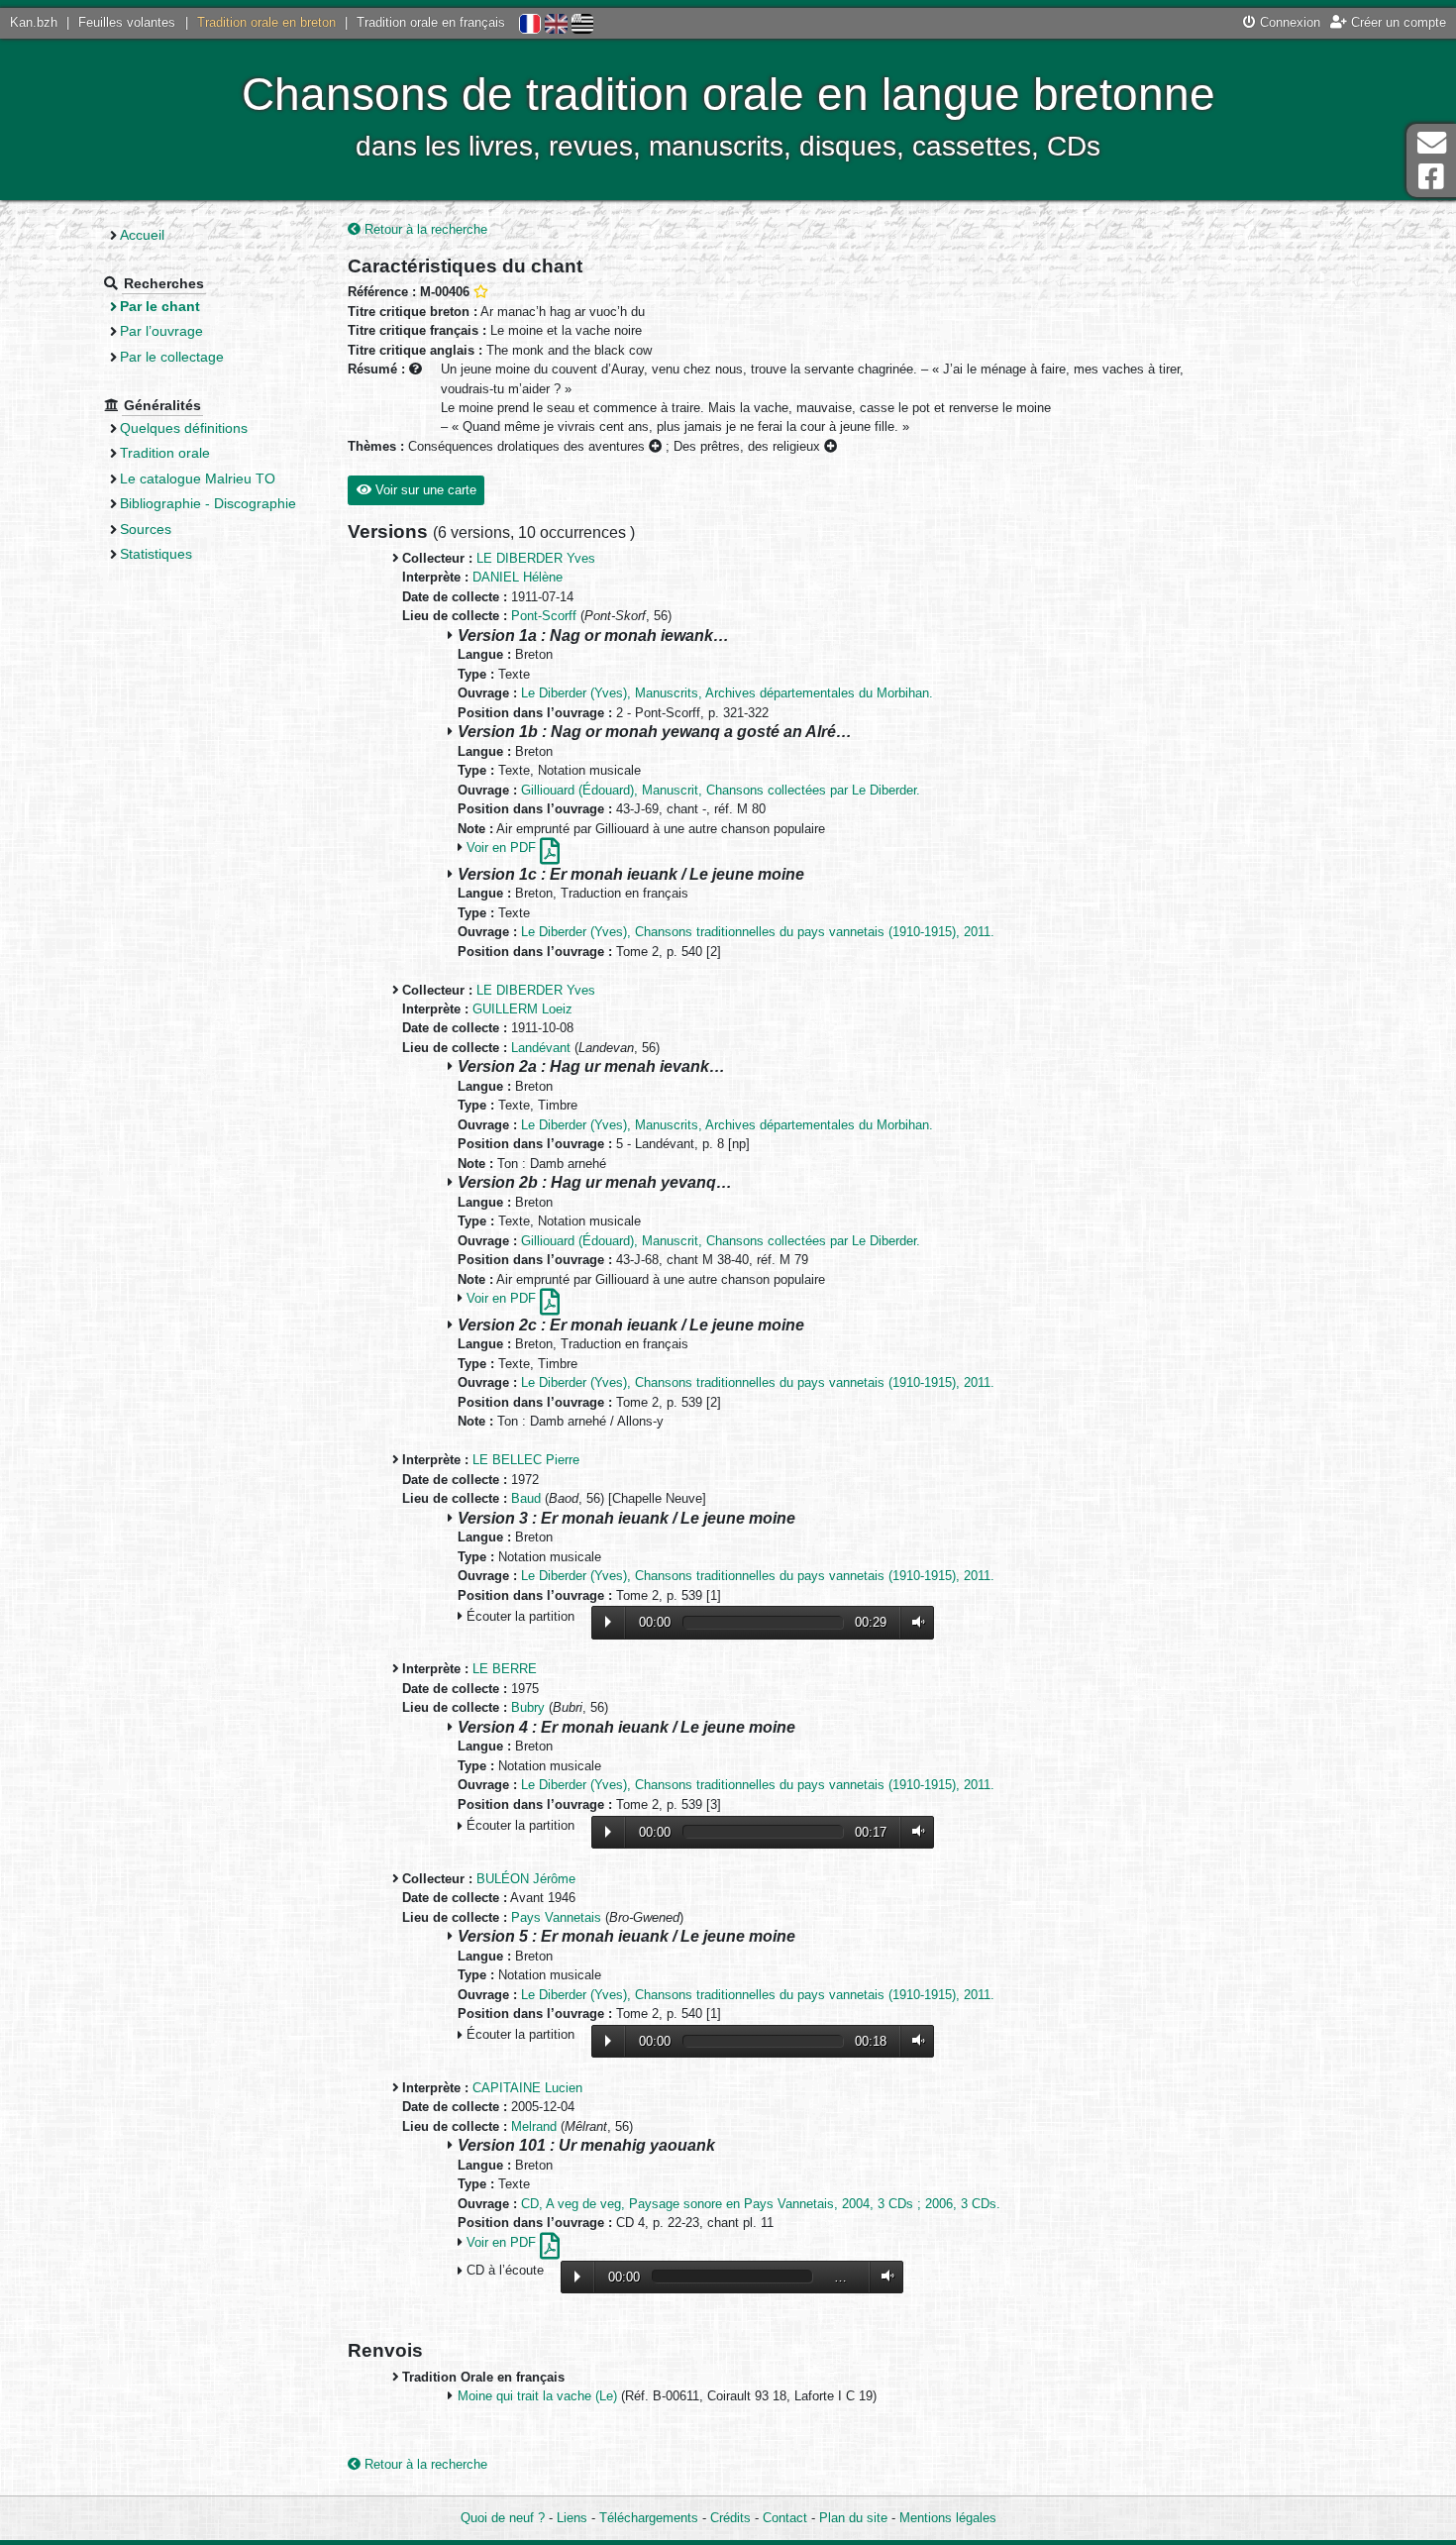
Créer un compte (1397, 22)
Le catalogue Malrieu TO (198, 478)
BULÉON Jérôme (526, 1879)
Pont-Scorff (544, 616)
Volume (914, 1622)
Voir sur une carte (424, 490)
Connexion (1288, 22)
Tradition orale (165, 453)
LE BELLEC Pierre (526, 1460)
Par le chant (160, 306)
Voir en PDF (503, 848)
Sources (146, 529)
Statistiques (156, 554)
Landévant (541, 1048)
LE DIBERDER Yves (536, 558)
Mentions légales (948, 2518)
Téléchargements (649, 2518)
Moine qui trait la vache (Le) (537, 2396)
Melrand (534, 2126)
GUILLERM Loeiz (522, 1009)
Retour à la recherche (424, 229)
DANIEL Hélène (518, 577)
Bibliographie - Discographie (208, 503)
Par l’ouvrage (161, 331)
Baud (526, 1498)
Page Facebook (1431, 177)
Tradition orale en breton (266, 22)
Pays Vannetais (556, 1917)
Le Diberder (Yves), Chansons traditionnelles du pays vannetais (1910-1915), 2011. (758, 932)
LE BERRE (505, 1669)
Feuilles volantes (127, 22)
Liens (572, 2518)
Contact (785, 2518)
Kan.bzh (34, 22)
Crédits (730, 2518)
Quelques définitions (184, 428)
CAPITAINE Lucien (527, 2088)
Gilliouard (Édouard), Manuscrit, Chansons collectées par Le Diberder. (721, 790)
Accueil (142, 235)
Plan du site (853, 2518)
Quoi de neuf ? (503, 2518)
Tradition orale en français (431, 22)
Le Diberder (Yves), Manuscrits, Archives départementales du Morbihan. (727, 693)
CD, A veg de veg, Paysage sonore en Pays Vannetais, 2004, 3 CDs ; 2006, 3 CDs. (761, 2204)
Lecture (608, 1622)
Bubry (528, 1707)
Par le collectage (172, 357)
